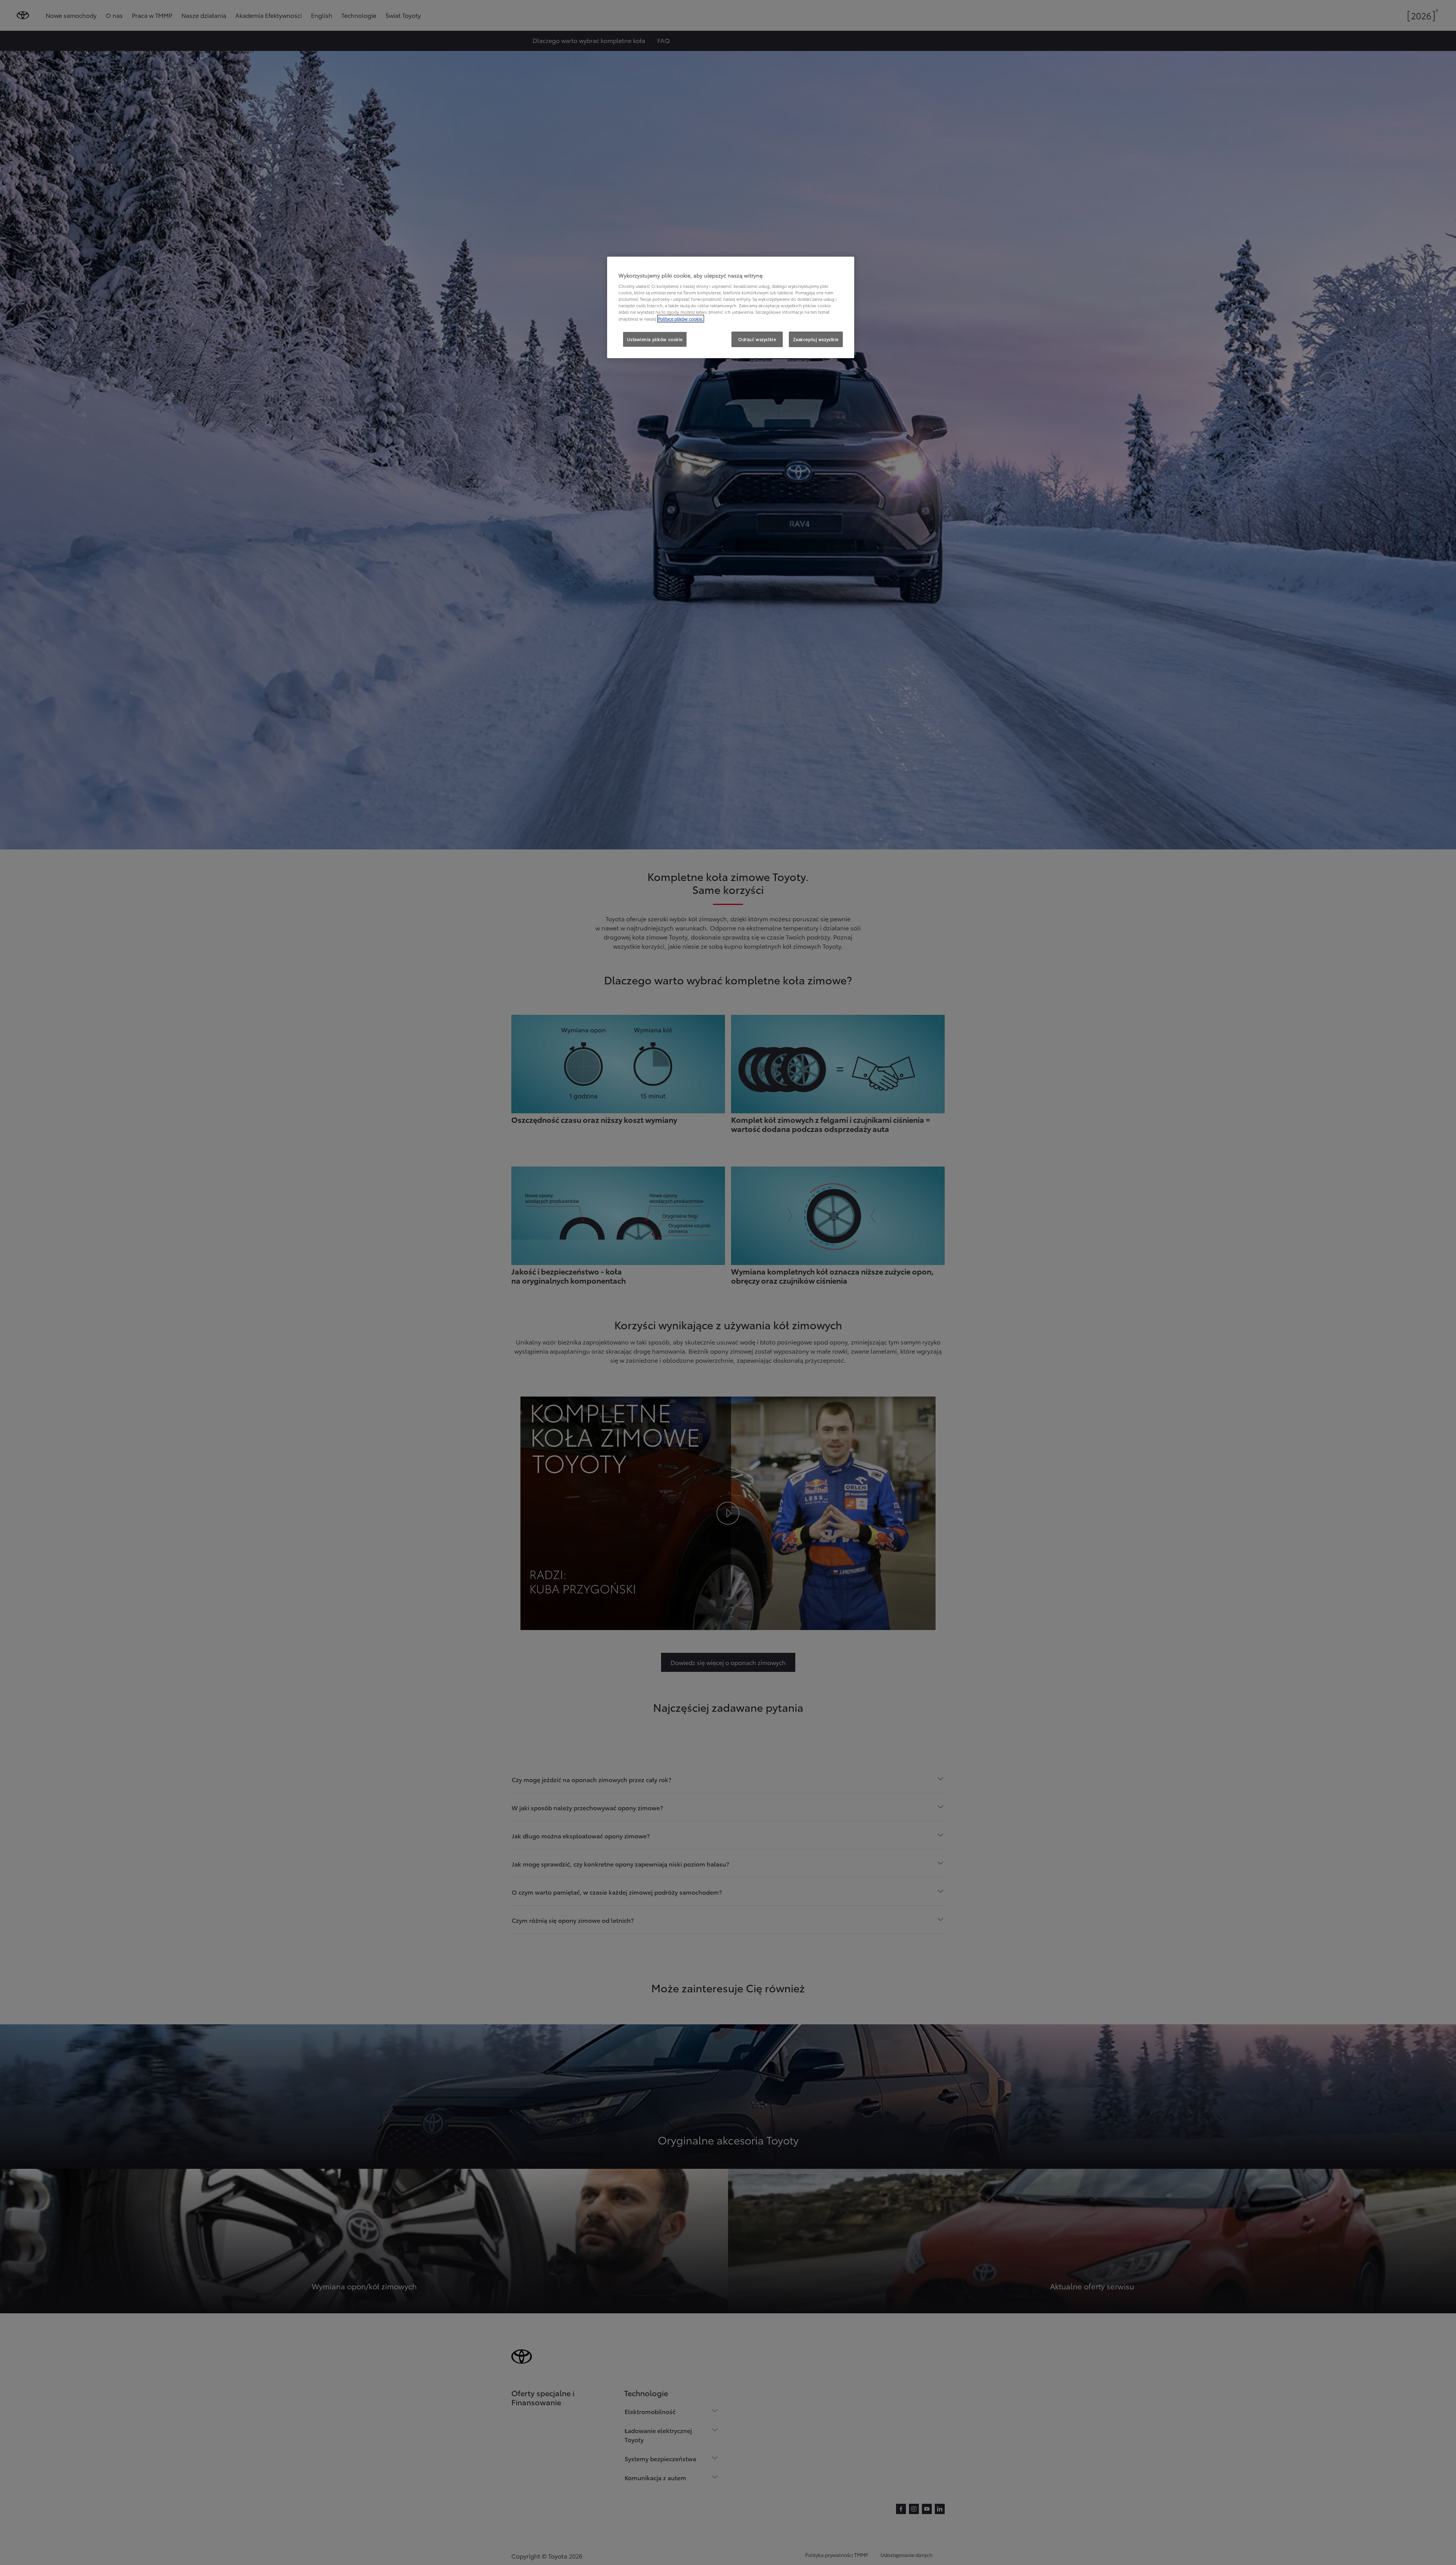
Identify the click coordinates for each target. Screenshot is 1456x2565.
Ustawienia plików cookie (655, 339)
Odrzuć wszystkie (757, 339)
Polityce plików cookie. (681, 319)
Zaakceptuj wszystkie (816, 339)
